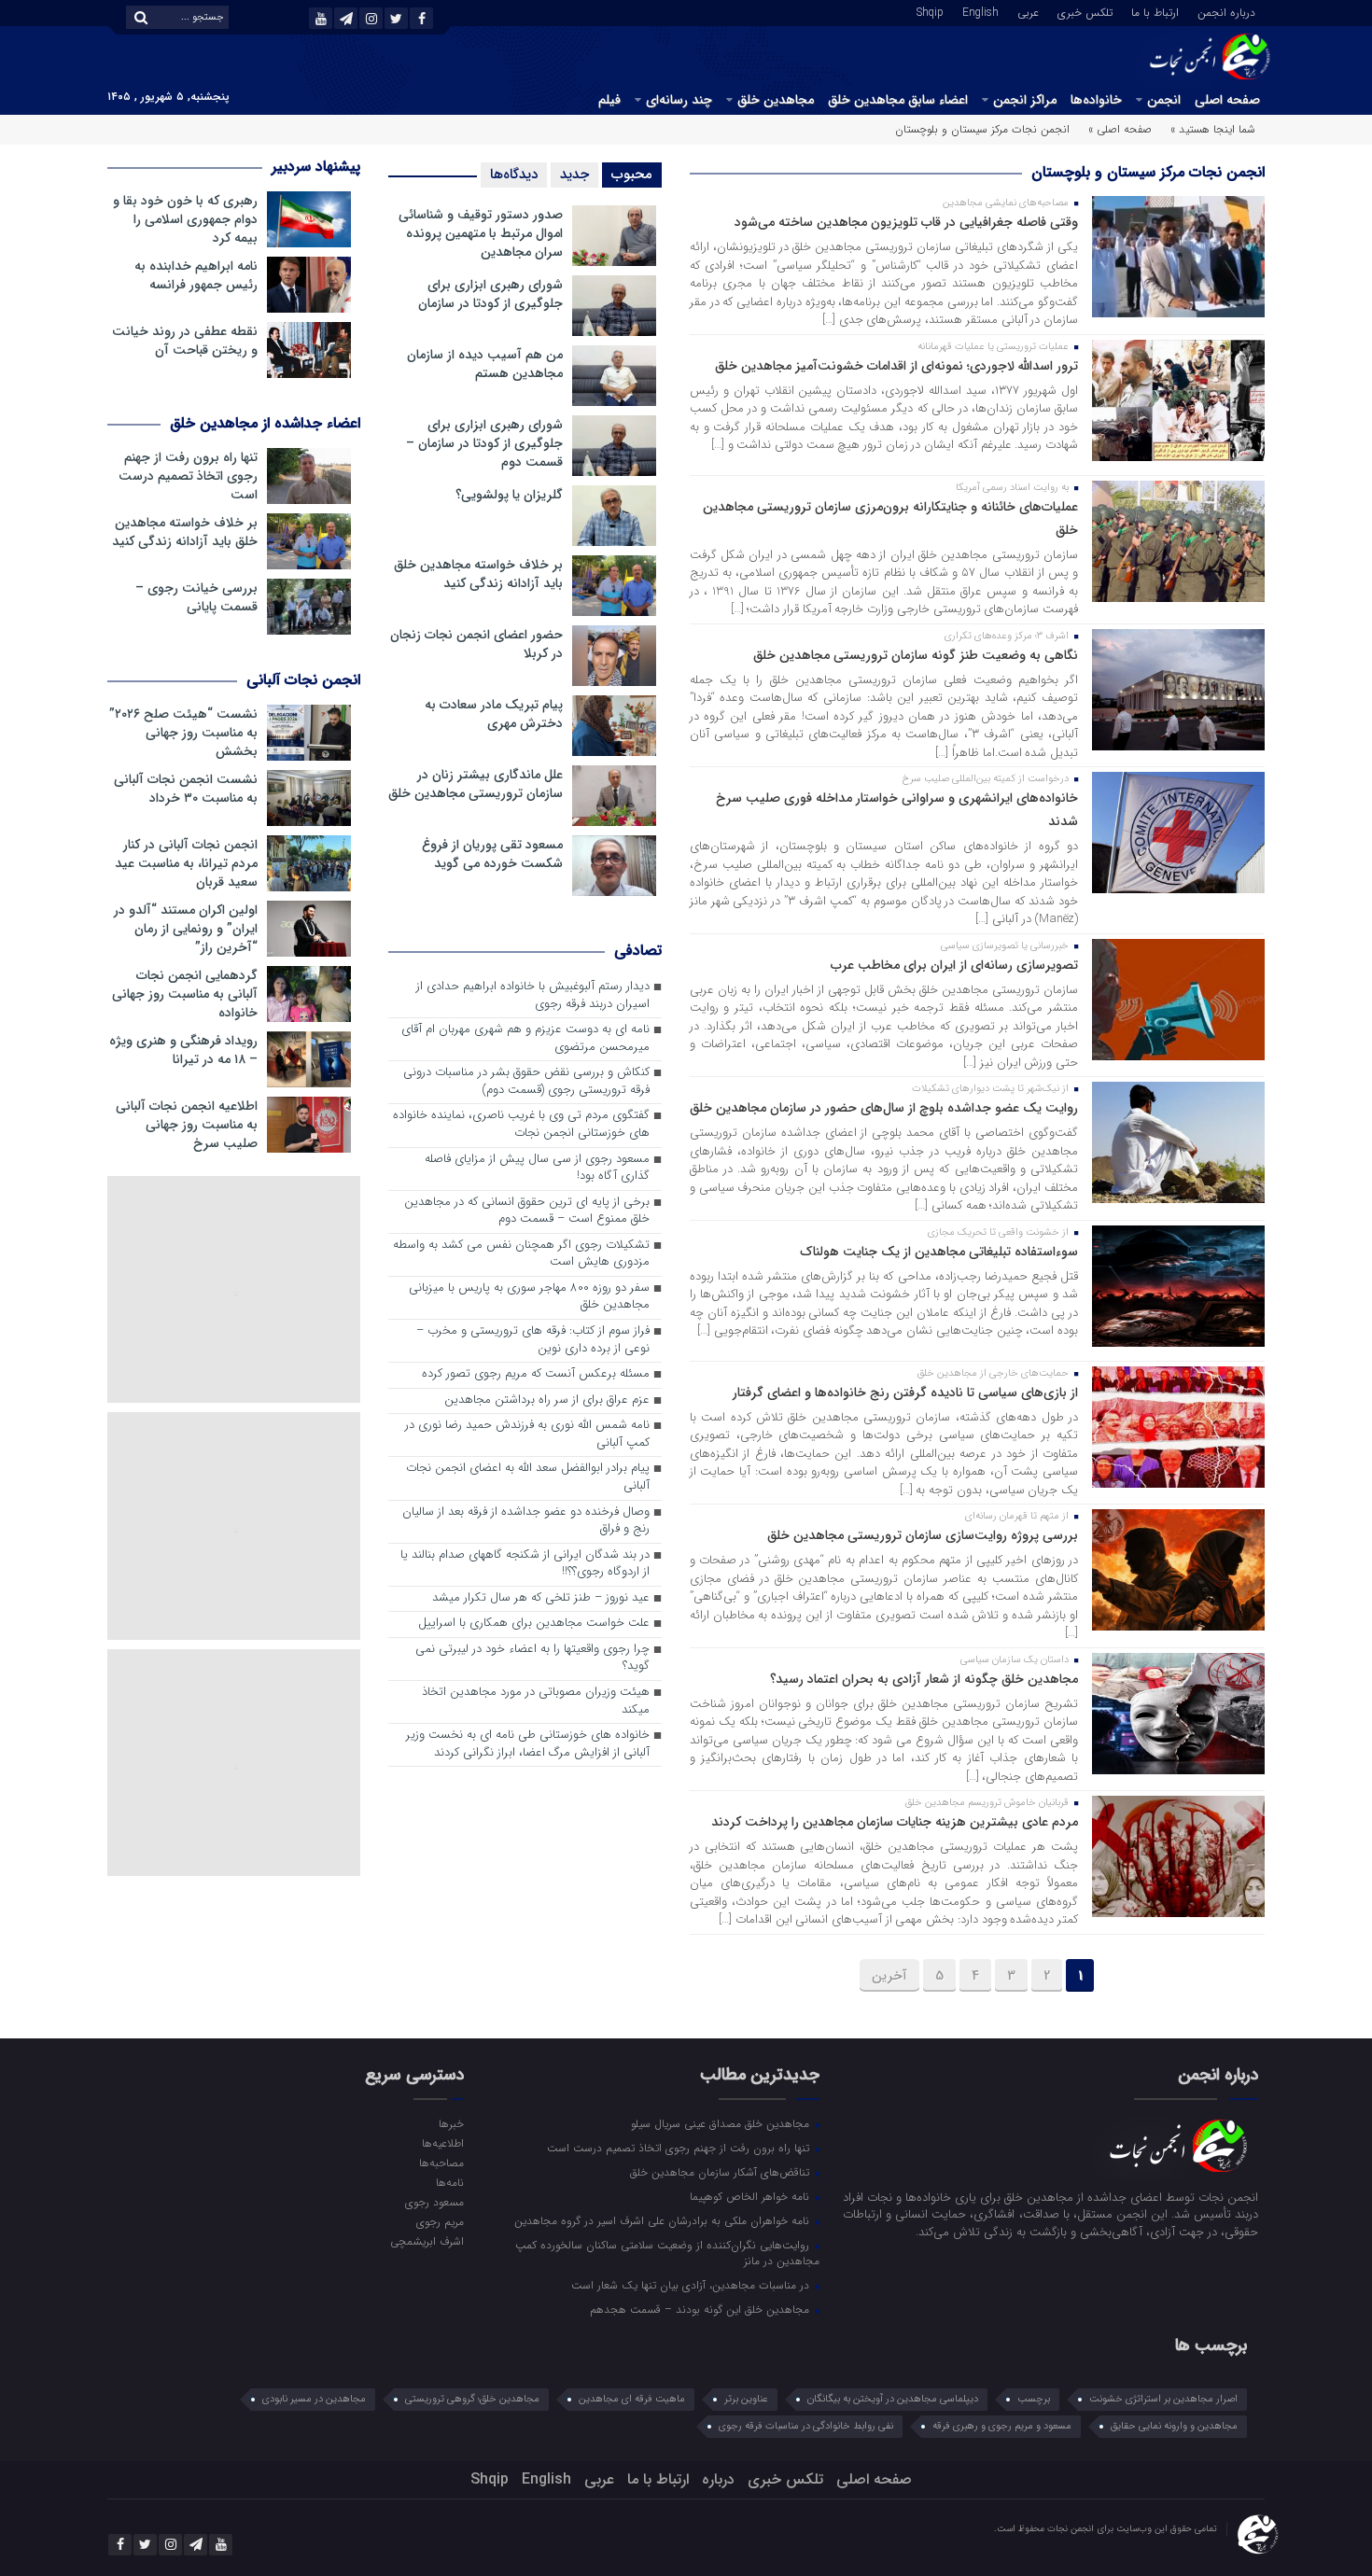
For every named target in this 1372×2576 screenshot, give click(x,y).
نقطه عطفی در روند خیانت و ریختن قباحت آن (185, 341)
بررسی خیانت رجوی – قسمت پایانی (196, 597)
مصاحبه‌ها (441, 2163)
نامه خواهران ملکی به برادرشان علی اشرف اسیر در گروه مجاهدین (664, 2220)
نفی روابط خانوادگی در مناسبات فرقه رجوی (806, 2426)
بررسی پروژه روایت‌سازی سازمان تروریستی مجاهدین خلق (923, 1535)
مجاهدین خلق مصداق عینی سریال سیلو (722, 2123)
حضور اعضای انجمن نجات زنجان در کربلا (476, 644)
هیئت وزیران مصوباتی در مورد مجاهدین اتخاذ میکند (536, 1701)
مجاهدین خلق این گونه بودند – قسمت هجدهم (701, 2309)
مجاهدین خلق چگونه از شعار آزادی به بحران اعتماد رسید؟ (924, 1679)
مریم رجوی (440, 2221)
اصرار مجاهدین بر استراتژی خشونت (1163, 2399)
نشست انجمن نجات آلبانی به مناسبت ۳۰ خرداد (186, 789)
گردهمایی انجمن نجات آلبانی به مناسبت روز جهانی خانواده (185, 994)
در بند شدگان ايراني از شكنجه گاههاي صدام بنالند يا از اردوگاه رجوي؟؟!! (525, 1564)
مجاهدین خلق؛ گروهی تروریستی (472, 2399)
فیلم (609, 100)
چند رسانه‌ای (679, 100)
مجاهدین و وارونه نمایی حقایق (1174, 2426)
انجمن (1164, 100)
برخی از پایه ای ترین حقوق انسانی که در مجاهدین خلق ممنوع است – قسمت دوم (527, 1211)
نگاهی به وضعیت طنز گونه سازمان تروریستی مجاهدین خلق (916, 655)
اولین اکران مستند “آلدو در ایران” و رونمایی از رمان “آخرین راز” (186, 929)
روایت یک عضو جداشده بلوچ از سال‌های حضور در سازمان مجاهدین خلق (884, 1108)
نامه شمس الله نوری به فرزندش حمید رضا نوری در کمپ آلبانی (527, 1435)
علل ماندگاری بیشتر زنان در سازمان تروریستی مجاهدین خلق (476, 784)
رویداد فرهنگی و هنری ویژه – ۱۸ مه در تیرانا (183, 1050)
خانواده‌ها (1096, 100)
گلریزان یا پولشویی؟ (509, 495)
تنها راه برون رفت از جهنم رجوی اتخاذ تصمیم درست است (188, 476)
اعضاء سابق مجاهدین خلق (898, 100)
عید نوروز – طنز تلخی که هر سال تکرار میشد (541, 1598)
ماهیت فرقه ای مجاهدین (632, 2399)
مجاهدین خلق (776, 100)
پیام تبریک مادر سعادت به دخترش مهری (494, 714)
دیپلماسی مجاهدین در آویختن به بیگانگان (893, 2399)
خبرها (451, 2123)
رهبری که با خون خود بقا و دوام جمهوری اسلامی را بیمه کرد (185, 219)
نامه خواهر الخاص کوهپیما (751, 2196)
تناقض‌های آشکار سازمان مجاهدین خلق (721, 2172)
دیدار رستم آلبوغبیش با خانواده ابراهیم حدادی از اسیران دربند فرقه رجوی (533, 996)
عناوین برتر (746, 2399)
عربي (1028, 11)
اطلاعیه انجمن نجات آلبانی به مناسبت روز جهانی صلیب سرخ (187, 1125)
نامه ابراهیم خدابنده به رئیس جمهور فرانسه (196, 275)
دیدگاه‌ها (514, 175)
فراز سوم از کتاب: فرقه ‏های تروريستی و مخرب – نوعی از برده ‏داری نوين (533, 1340)
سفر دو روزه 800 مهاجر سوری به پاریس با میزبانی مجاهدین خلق (529, 1297)
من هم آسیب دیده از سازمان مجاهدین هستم (485, 364)
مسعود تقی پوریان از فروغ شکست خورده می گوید (492, 854)
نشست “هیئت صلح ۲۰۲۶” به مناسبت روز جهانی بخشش (183, 733)
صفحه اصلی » (1120, 129)
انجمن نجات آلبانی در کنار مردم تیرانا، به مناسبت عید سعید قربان (186, 863)
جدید (574, 175)
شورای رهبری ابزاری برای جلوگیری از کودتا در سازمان (490, 294)
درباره (718, 2479)
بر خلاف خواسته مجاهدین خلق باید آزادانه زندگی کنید (478, 574)
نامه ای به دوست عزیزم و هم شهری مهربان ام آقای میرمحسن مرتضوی (525, 1039)
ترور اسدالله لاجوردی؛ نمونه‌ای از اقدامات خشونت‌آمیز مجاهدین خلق (896, 366)
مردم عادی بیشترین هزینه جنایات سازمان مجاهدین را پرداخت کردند (895, 1822)
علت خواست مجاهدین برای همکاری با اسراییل (534, 1624)
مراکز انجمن (1025, 100)
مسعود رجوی (434, 2202)
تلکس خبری (1085, 11)
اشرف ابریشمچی (427, 2241)
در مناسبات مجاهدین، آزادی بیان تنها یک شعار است (692, 2285)
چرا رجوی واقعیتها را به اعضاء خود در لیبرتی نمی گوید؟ (532, 1659)
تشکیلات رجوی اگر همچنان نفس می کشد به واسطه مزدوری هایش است (521, 1254)
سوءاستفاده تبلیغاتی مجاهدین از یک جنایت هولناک (939, 1252)
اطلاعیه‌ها (442, 2143)
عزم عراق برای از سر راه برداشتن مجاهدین (547, 1400)
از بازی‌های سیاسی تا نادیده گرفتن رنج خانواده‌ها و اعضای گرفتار (905, 1393)
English (980, 11)
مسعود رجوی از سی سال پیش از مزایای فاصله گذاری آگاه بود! (537, 1169)
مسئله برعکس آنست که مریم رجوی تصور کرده (536, 1374)
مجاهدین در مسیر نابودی (314, 2399)
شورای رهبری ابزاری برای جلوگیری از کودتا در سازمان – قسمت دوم (484, 443)
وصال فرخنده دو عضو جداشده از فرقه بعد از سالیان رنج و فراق (526, 1521)
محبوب (632, 175)
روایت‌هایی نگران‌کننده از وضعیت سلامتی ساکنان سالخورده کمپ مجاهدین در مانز (667, 2253)
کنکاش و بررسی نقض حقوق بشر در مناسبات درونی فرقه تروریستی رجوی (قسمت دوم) (526, 1082)
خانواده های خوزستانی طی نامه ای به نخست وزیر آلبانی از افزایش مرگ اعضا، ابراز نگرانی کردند (528, 1744)
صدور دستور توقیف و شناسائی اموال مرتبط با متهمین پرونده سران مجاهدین (481, 233)
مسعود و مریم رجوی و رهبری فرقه (1002, 2426)
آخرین (889, 1976)
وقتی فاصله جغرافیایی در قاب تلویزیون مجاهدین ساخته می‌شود (906, 222)
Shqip (930, 11)
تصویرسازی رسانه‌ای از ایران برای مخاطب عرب (954, 965)
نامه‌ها (449, 2182)
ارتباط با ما (1155, 11)
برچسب (1034, 2399)
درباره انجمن (1226, 11)
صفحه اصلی (1227, 100)
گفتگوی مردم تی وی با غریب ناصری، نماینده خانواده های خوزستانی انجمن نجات (521, 1125)
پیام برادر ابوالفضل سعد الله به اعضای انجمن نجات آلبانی (528, 1477)
